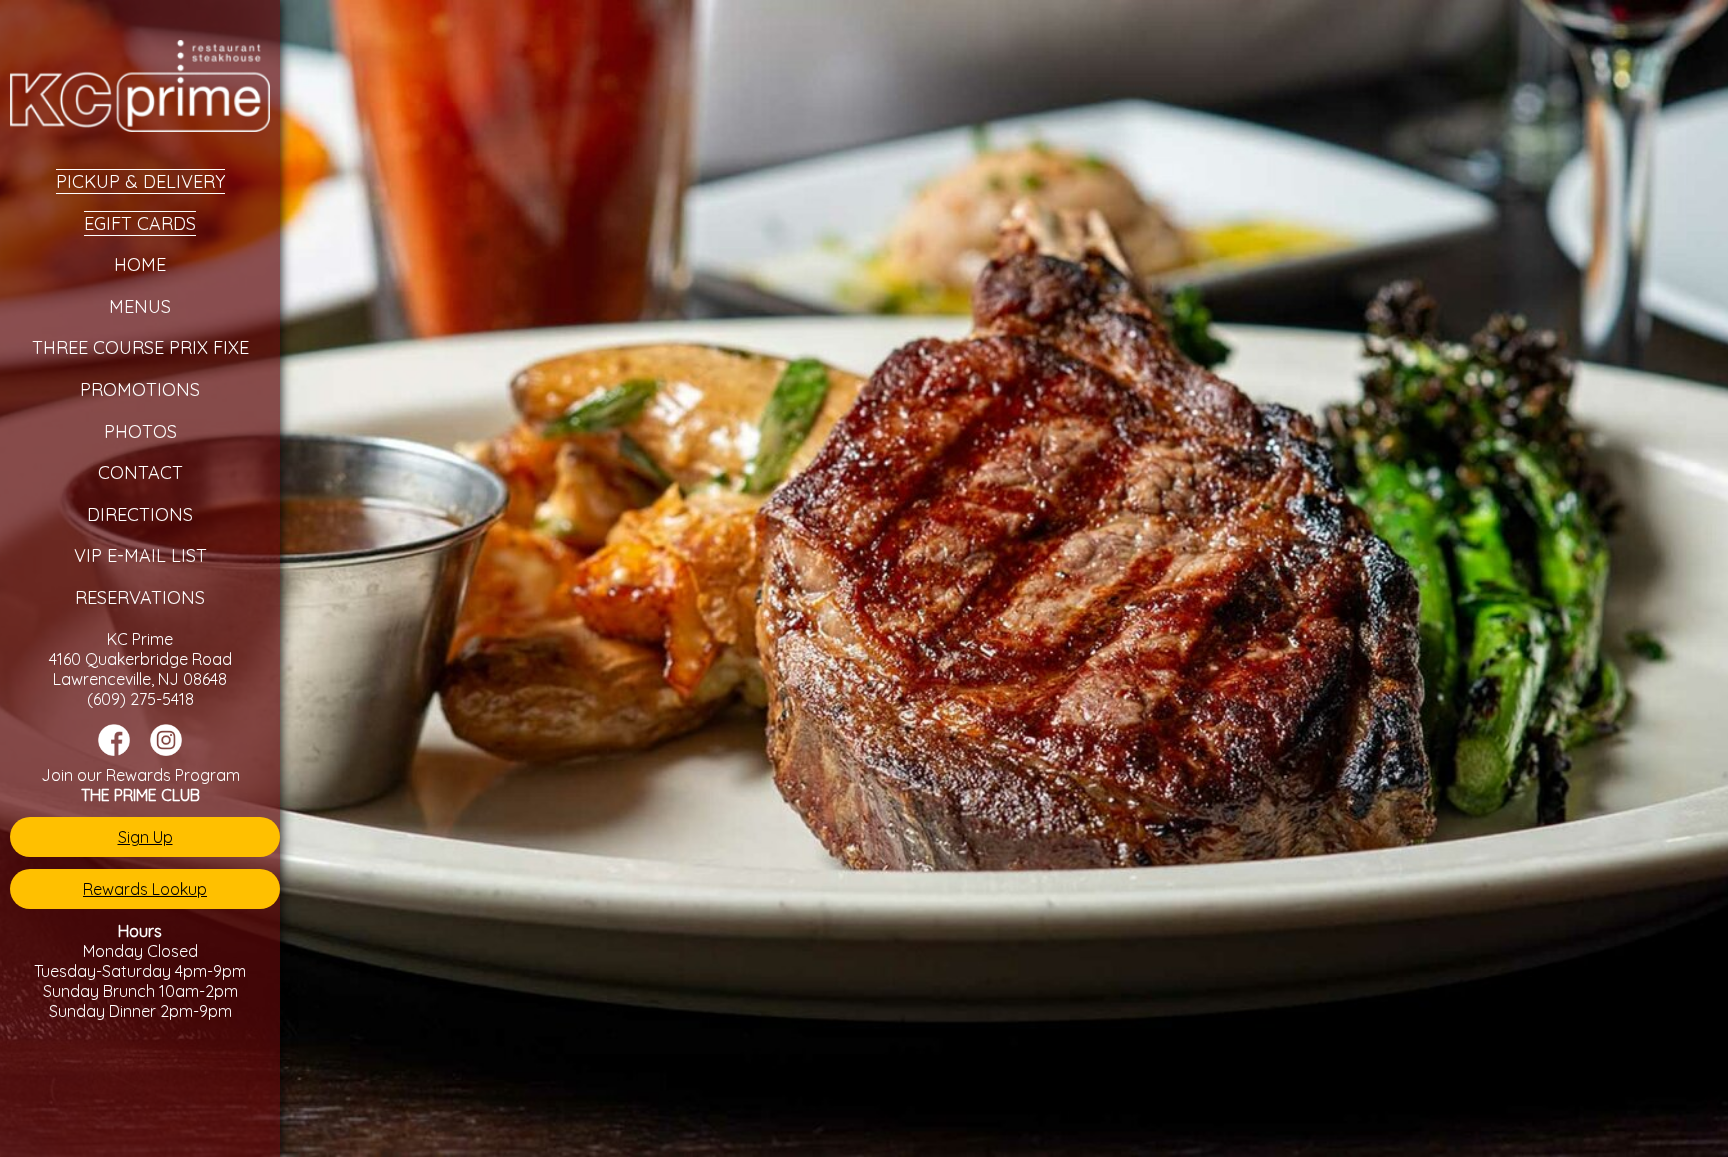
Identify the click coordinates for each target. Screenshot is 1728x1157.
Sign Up (145, 837)
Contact (140, 472)
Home (140, 264)
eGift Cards (140, 223)
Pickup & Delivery (140, 181)
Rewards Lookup (145, 889)
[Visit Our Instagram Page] (166, 750)
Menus (140, 306)
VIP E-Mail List (140, 555)
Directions (140, 514)
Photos (140, 431)
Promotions (140, 389)
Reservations (140, 597)
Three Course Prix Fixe (140, 347)
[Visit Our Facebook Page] (114, 750)
